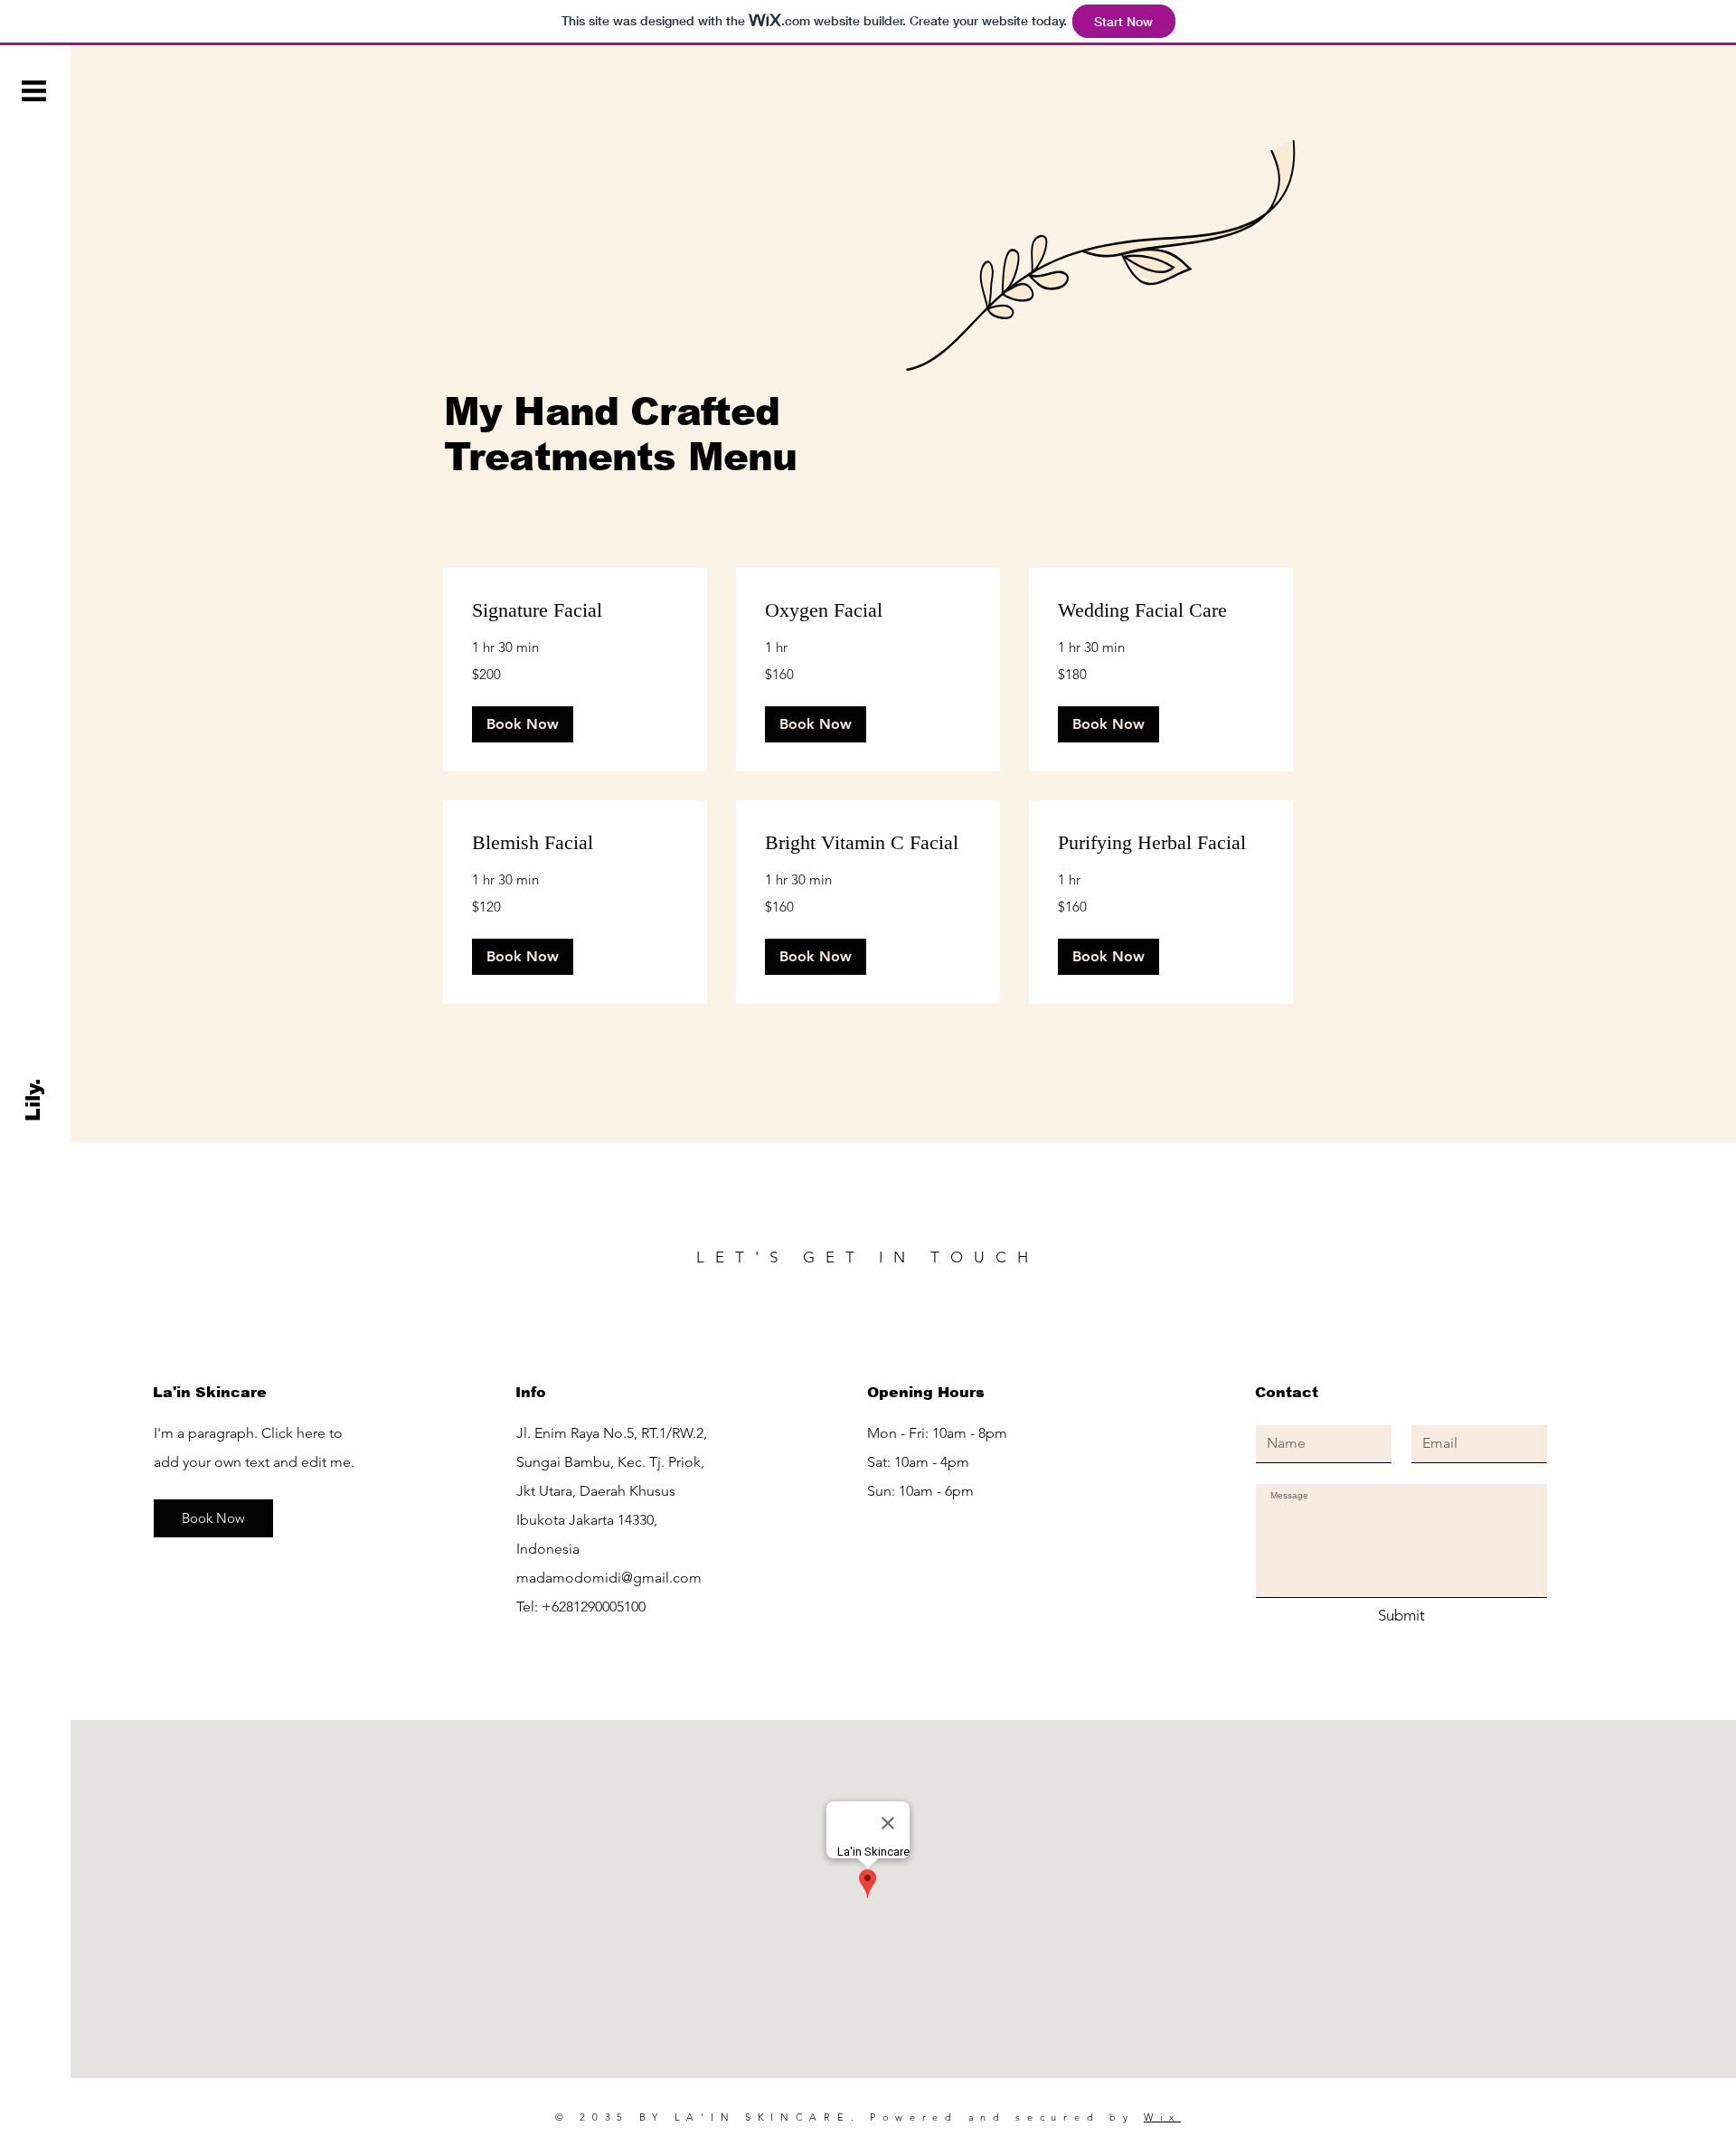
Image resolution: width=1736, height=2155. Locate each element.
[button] (34, 91)
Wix (1162, 2117)
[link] (575, 610)
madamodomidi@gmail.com (609, 1578)
